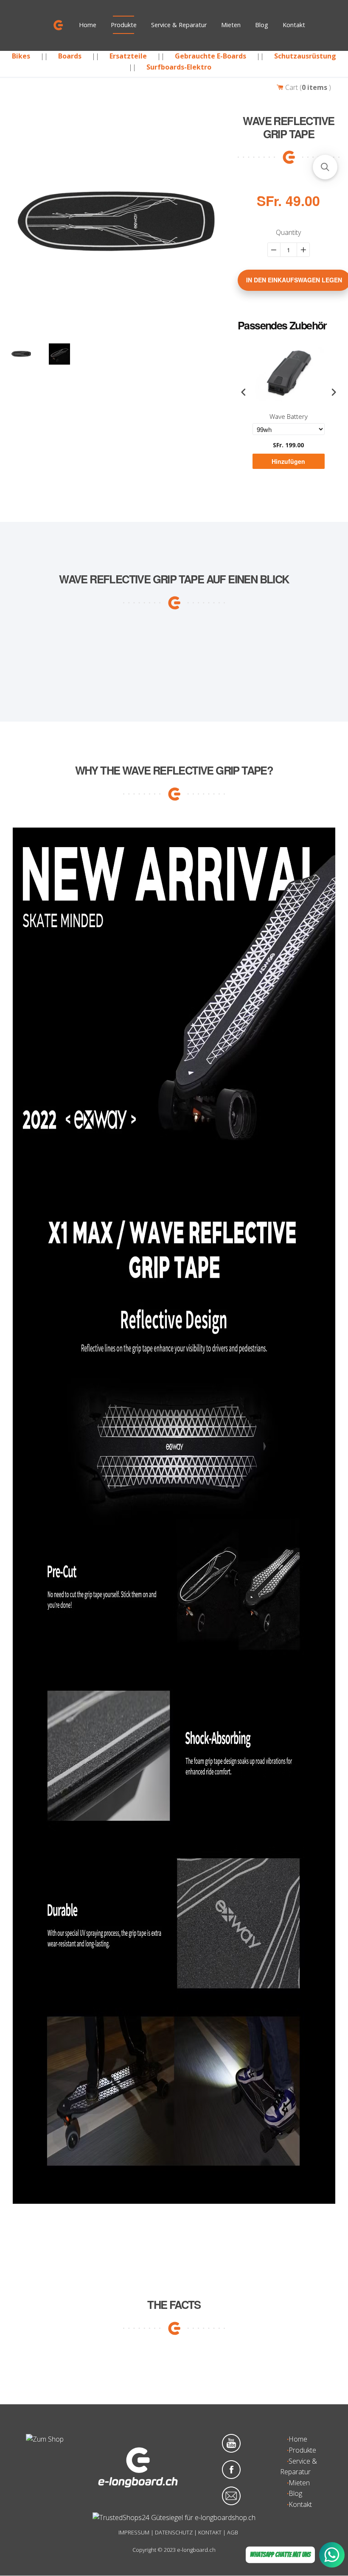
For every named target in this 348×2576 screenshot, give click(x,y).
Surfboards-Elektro (179, 67)
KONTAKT (210, 2532)
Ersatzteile (128, 56)
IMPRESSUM (134, 2532)
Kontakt (294, 25)
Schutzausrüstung (305, 56)
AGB (233, 2532)
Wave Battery (289, 417)
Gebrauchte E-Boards (210, 56)
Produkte (124, 25)
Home (88, 25)
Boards (70, 56)
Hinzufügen (288, 461)
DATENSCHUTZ (174, 2532)
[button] (325, 167)
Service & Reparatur (179, 25)
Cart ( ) (307, 87)
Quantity (288, 232)
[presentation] (244, 392)
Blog (262, 25)
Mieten (231, 25)
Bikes (21, 56)
